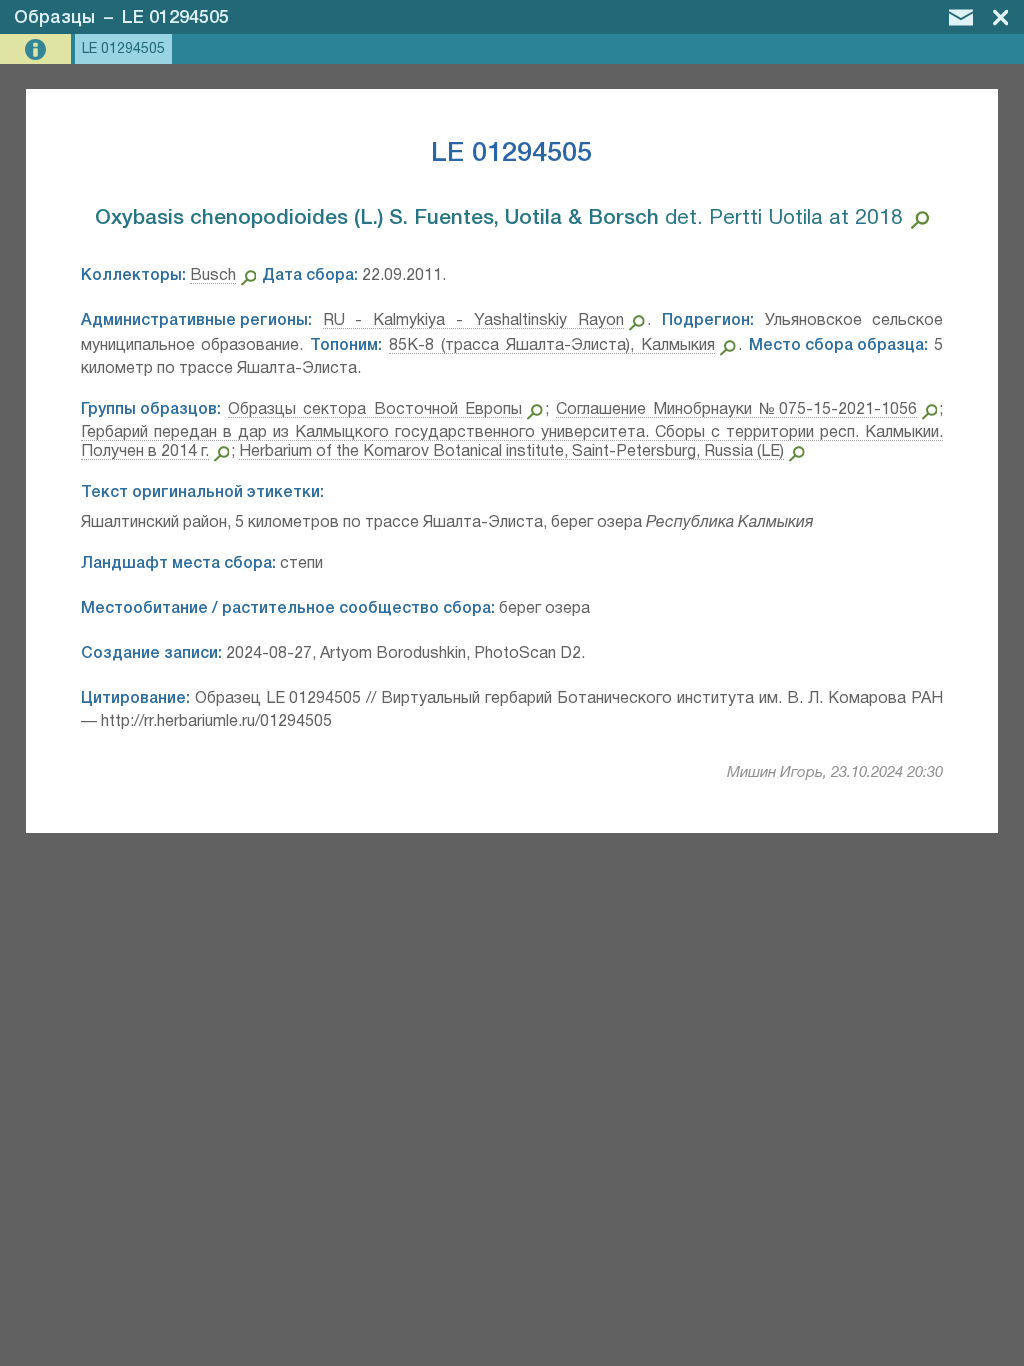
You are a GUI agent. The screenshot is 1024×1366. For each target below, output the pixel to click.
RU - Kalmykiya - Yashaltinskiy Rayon (474, 321)
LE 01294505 (175, 18)
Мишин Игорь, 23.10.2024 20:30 (835, 773)
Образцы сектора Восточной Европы (375, 410)
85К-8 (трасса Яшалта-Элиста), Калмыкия (552, 346)
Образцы (54, 18)
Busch (213, 276)
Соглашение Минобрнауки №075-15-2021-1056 (736, 410)
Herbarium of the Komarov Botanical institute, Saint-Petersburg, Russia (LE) (511, 452)
